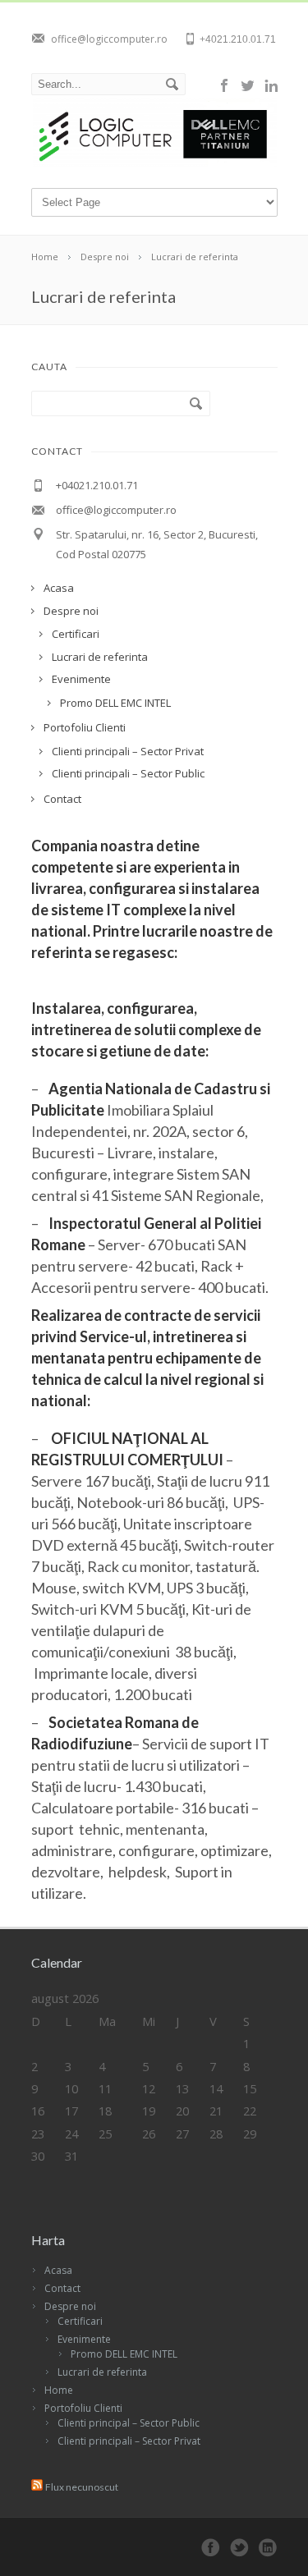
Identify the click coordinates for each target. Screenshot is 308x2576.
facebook (225, 85)
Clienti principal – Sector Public (129, 2423)
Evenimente (84, 2339)
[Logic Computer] (155, 163)
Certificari (80, 2321)
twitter (248, 85)
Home (59, 2390)
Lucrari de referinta (102, 2372)
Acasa (58, 2270)
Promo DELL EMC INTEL (124, 2354)
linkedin (271, 85)
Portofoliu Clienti (83, 2408)
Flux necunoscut (82, 2487)
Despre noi (70, 2306)
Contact (62, 2288)
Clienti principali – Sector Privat (129, 2441)
